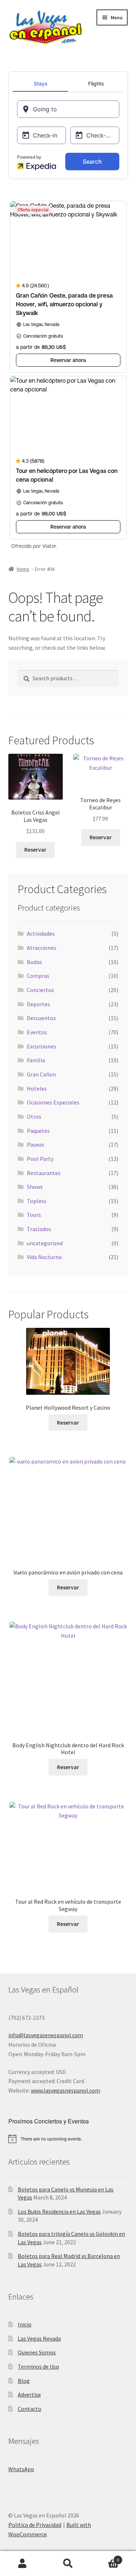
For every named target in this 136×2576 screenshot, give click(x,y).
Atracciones (42, 948)
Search (68, 2564)
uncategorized (45, 1243)
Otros (34, 1116)
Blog (24, 2381)
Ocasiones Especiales (53, 1102)
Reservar (35, 849)
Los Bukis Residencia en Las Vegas (59, 2211)
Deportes (38, 1004)
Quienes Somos (37, 2352)
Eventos (37, 1032)
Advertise (29, 2394)
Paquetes (38, 1131)
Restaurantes (44, 1173)
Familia (36, 1060)
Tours (34, 1215)
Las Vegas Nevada (39, 2338)
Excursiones (42, 1046)
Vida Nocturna (44, 1257)
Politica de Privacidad (35, 2525)
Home (23, 569)
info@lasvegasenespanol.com (46, 2035)
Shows (35, 1187)
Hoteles (37, 1088)
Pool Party (40, 1159)
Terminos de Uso (38, 2366)
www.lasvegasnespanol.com (65, 2090)
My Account (23, 2564)
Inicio (25, 2324)
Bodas (34, 962)
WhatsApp (21, 2469)
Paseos (36, 1144)
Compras (38, 976)
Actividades (41, 933)
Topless (37, 1201)
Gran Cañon (41, 1074)
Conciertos (40, 990)
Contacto (30, 2409)
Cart (105, 2557)
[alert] (68, 2139)
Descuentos (41, 1018)
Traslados (39, 1229)
